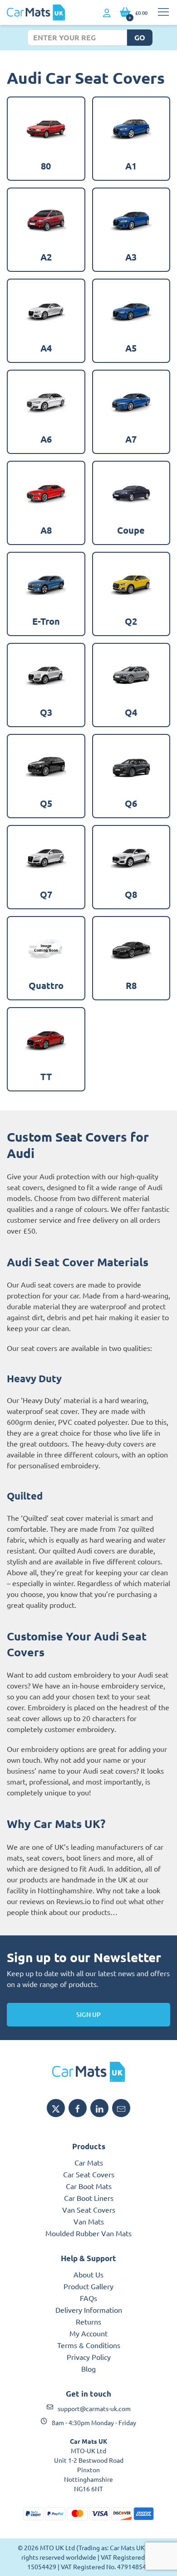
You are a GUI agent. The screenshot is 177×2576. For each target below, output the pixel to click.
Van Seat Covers (89, 2209)
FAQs (88, 2298)
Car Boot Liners (89, 2198)
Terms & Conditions (89, 2345)
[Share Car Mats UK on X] (56, 2108)
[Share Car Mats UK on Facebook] (78, 2108)
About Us (88, 2274)
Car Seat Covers (89, 2174)
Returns (88, 2321)
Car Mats (89, 2162)
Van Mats (89, 2221)
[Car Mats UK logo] (88, 2072)
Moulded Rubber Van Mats (88, 2233)
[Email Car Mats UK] (121, 2108)
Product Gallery (88, 2286)
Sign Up (88, 2014)
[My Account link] (107, 13)
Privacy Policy (89, 2357)
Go (140, 37)
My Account (88, 2333)
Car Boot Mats (89, 2186)
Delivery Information (89, 2310)
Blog (88, 2369)
